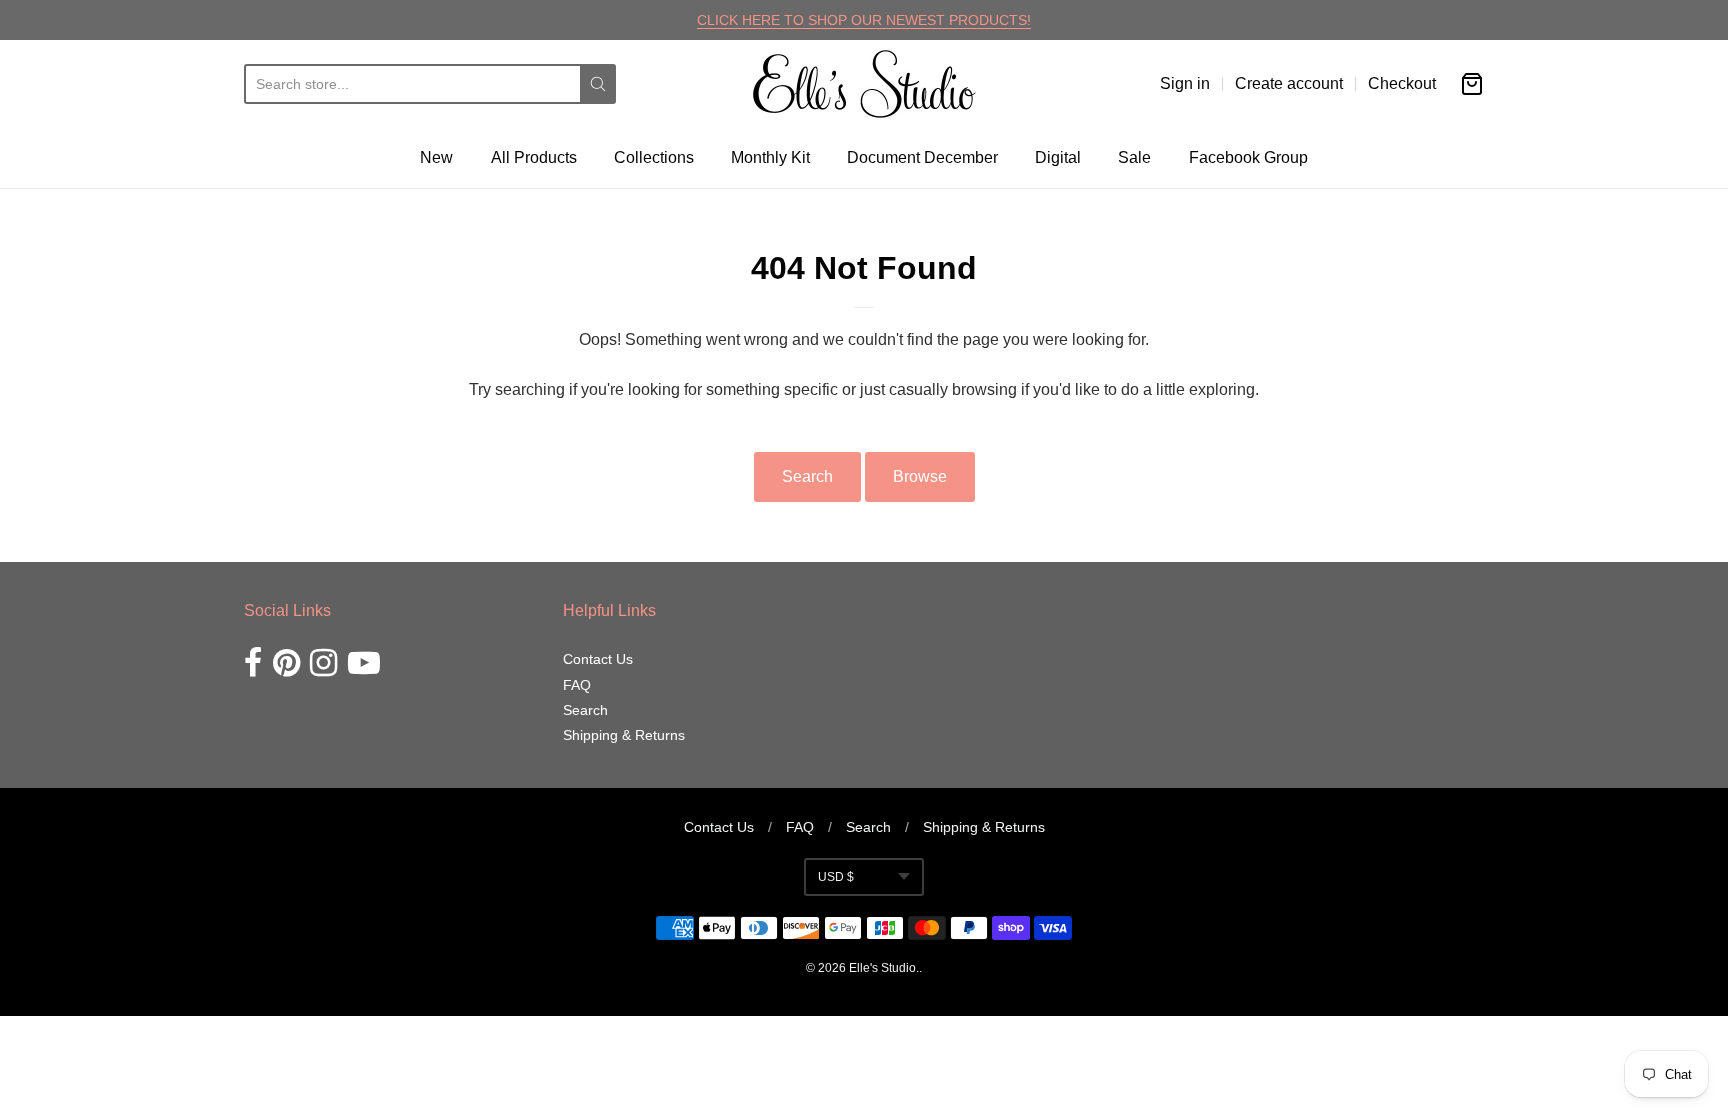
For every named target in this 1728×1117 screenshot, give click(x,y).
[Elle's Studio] (864, 84)
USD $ (836, 877)
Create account (1289, 83)
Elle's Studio (882, 968)
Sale (1134, 157)
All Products (534, 157)
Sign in (1185, 83)
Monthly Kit (770, 157)
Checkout (1402, 83)
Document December (922, 157)
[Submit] (598, 84)
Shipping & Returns (624, 735)
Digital (1058, 157)
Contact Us (598, 659)
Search (807, 476)
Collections (654, 157)
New (436, 157)
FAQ (577, 685)
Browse (920, 476)
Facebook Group (1248, 157)
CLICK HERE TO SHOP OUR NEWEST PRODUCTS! (864, 20)
